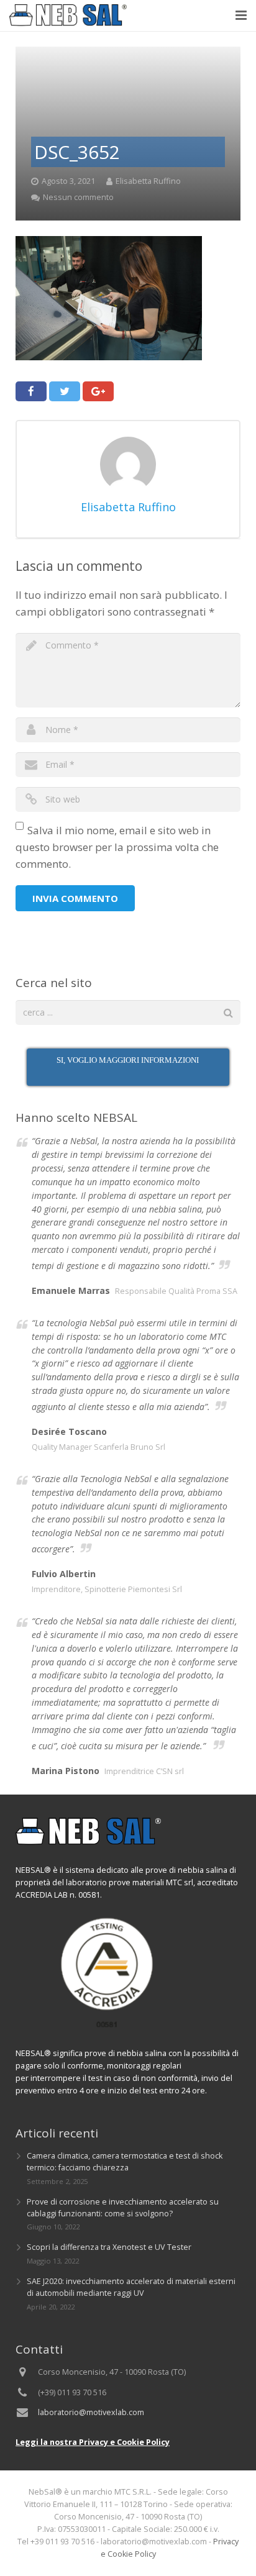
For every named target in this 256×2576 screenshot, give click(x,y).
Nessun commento (78, 197)
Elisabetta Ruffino (148, 181)
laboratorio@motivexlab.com (91, 2412)
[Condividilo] (31, 391)
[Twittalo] (65, 391)
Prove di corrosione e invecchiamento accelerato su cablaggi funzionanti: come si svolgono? (123, 2208)
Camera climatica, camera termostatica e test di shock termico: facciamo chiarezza (125, 2162)
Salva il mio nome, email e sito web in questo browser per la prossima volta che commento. (117, 847)
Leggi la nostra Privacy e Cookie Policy (93, 2442)
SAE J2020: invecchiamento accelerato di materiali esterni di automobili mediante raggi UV (131, 2287)
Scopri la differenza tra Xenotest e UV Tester (109, 2247)
